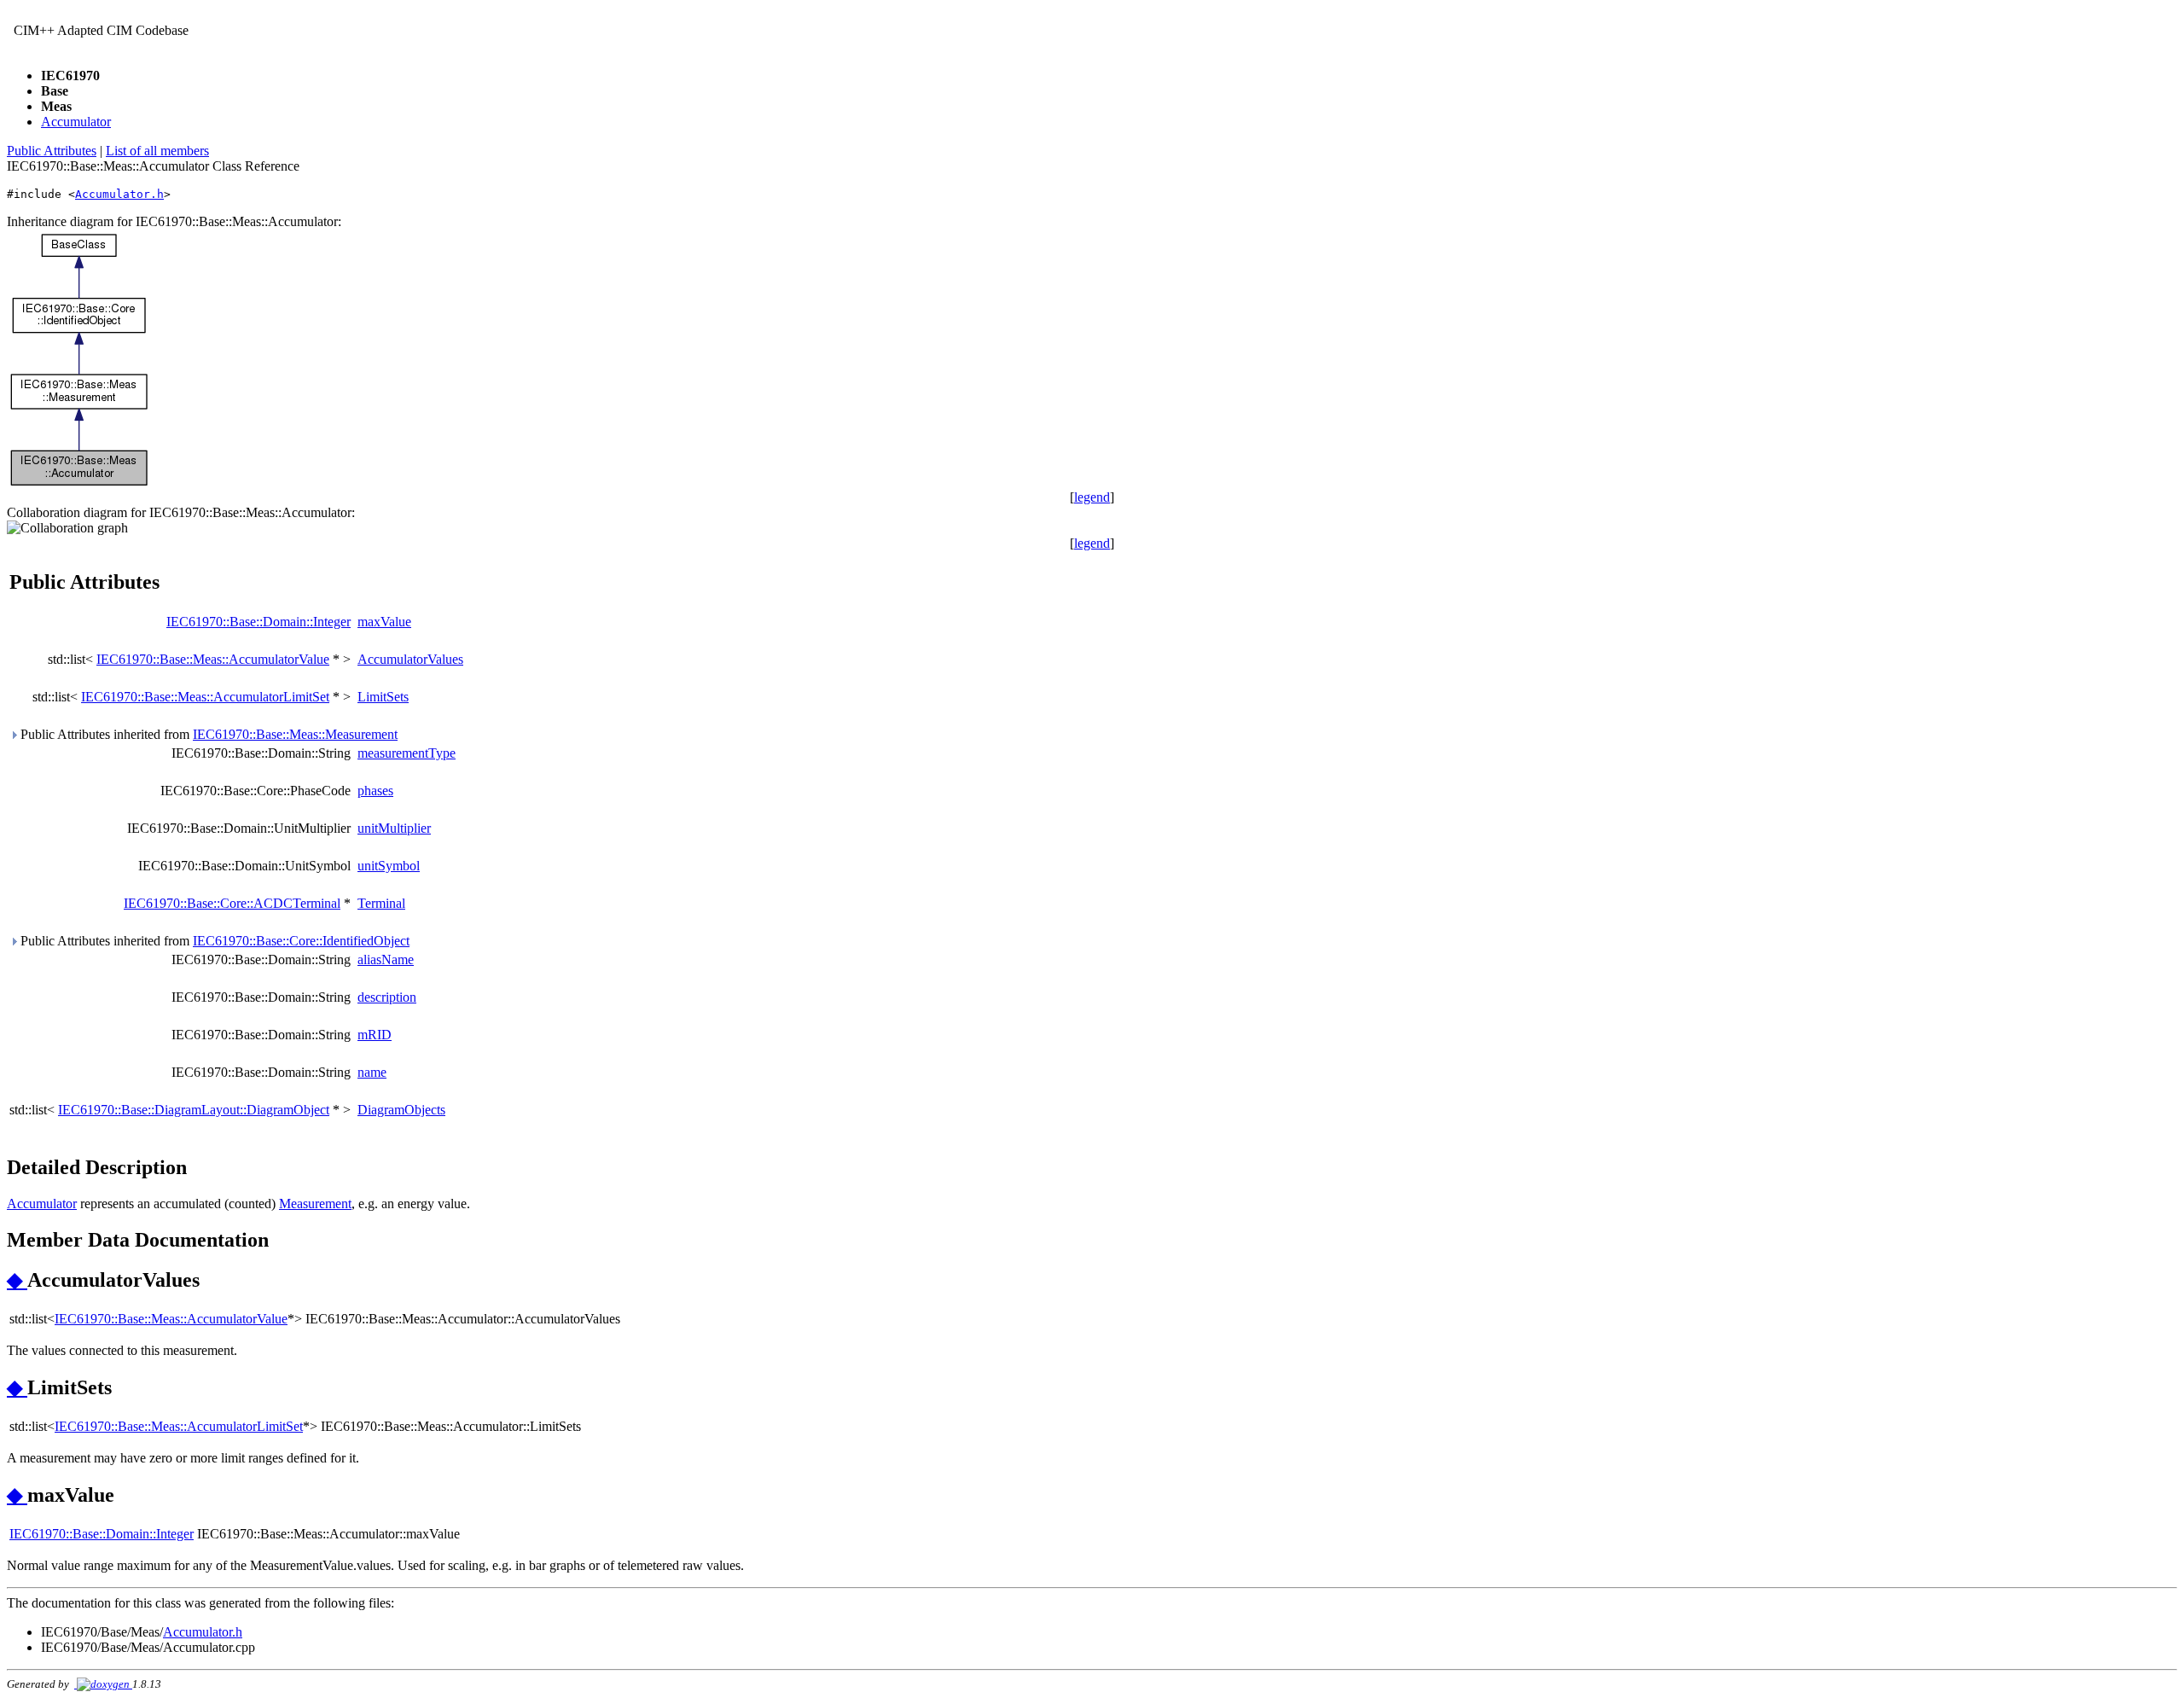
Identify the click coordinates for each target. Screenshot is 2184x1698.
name (372, 1072)
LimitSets (383, 697)
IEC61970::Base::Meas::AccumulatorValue (213, 659)
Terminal (381, 903)
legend (1092, 497)
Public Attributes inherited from (207, 734)
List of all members (157, 151)
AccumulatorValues (410, 659)
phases (375, 791)
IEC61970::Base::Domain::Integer (258, 622)
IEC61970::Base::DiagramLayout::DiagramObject (194, 1110)
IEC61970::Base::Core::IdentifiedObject (301, 941)
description (387, 997)
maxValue (384, 622)
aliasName (386, 959)
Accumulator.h (119, 194)
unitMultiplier (394, 828)
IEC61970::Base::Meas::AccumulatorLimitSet (205, 697)
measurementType (407, 753)
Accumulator (76, 122)
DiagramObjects (401, 1110)
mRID (375, 1035)
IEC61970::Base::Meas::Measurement (295, 734)
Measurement (315, 1204)
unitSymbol (389, 866)
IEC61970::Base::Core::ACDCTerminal (232, 903)
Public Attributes (52, 151)
